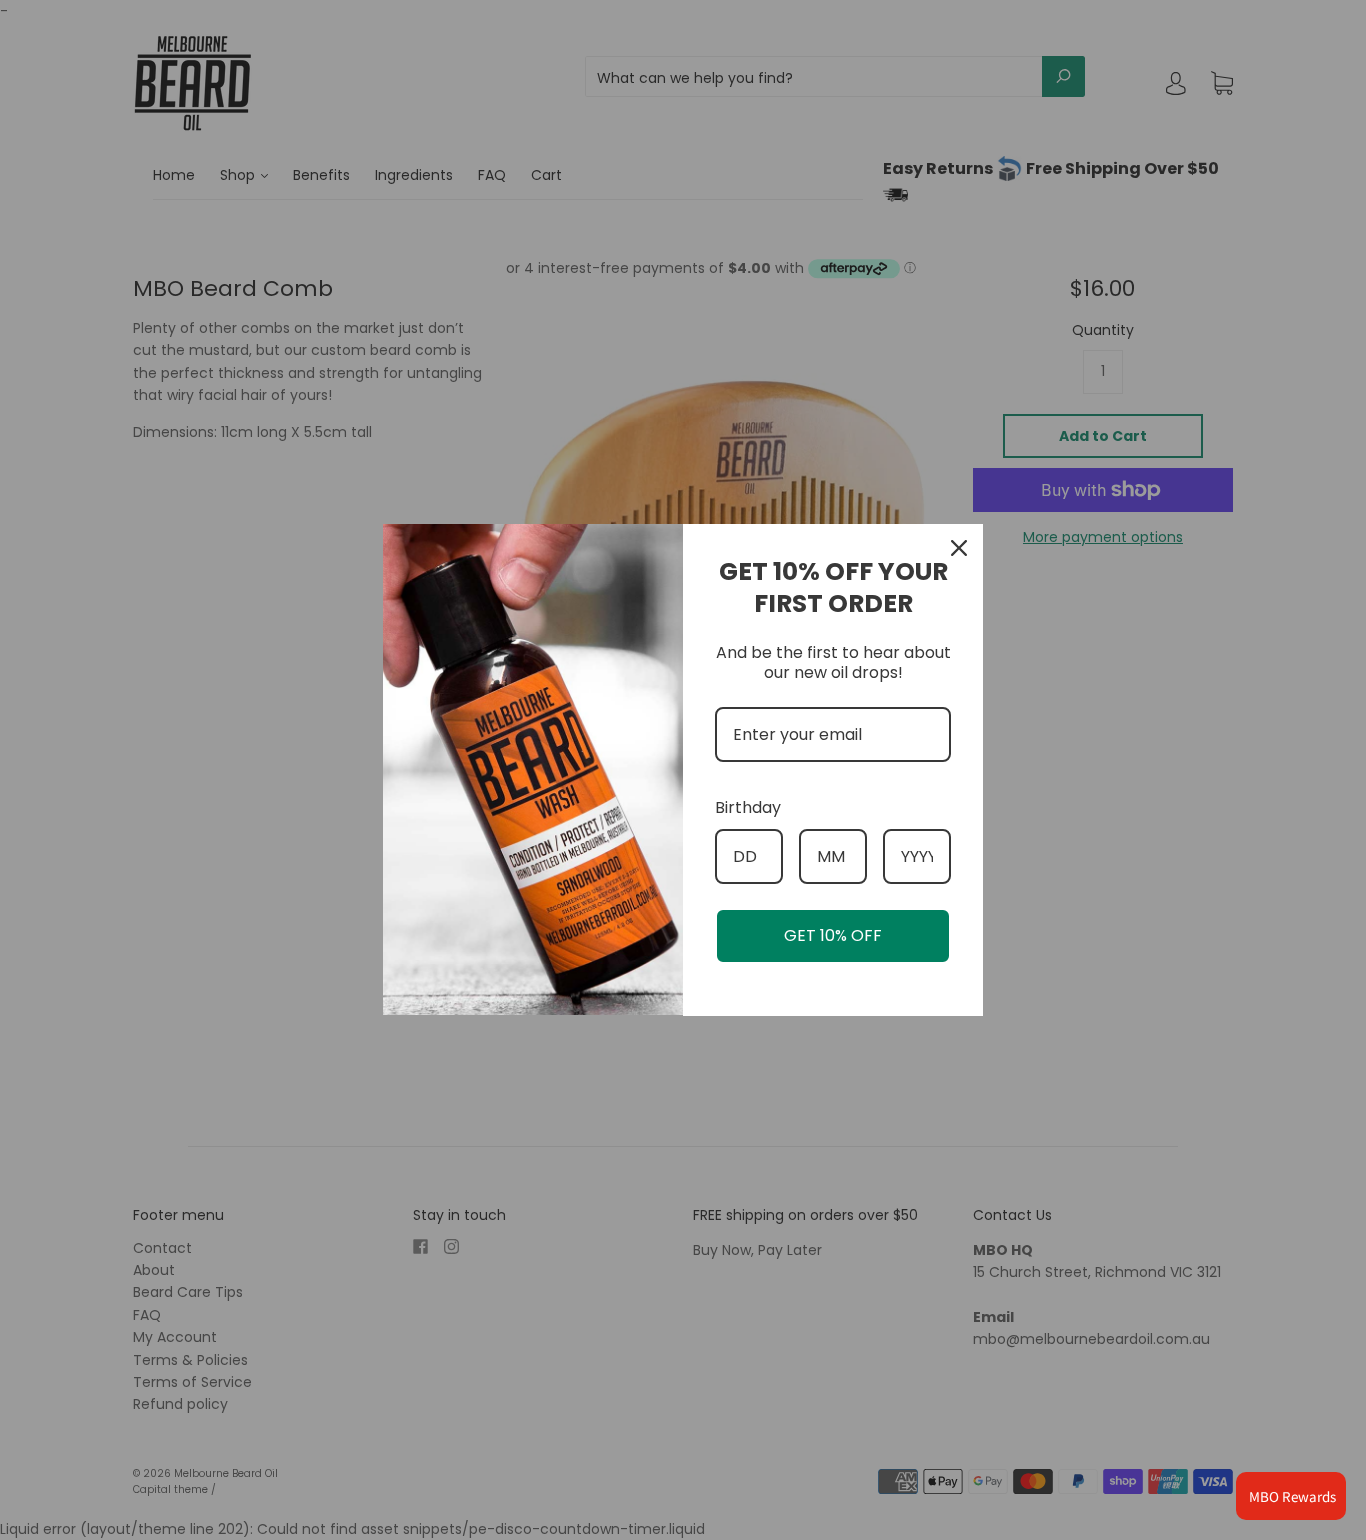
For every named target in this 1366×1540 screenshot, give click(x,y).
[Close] (959, 548)
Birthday (748, 807)
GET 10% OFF (833, 935)
